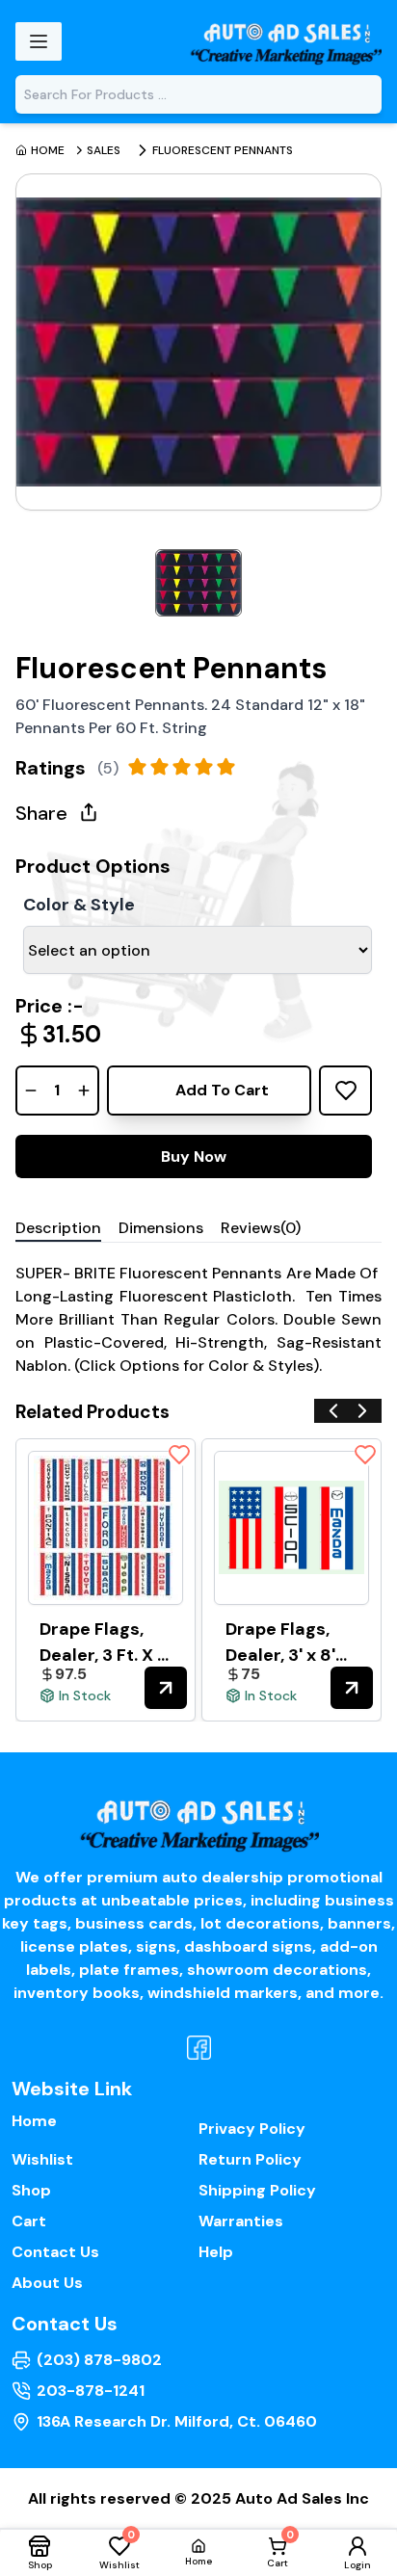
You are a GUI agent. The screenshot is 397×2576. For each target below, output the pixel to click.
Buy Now (194, 1157)
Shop (31, 2190)
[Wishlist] (179, 1455)
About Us (47, 2283)
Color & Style (79, 905)
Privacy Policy (252, 2129)
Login (357, 2565)
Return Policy (250, 2159)
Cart (29, 2221)
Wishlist (42, 2159)
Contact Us (55, 2252)
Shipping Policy (257, 2190)
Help (216, 2252)
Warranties (241, 2221)
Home (34, 2121)
